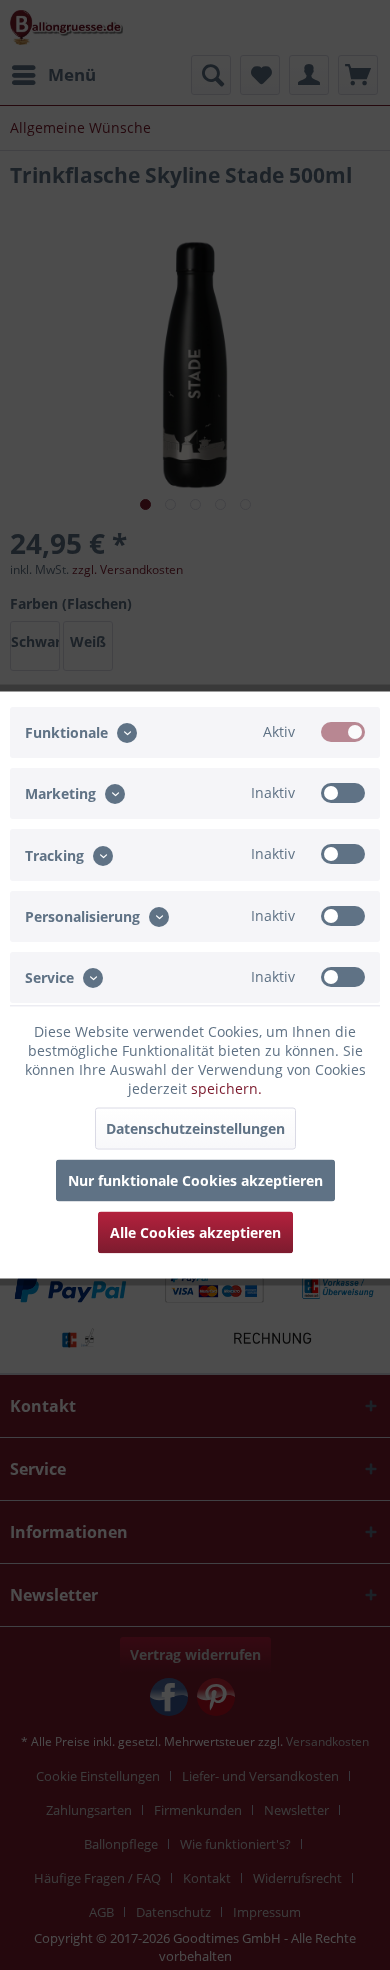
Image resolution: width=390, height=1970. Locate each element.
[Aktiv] (343, 732)
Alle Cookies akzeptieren (195, 1232)
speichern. (226, 1088)
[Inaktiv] (343, 793)
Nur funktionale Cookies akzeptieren (195, 1180)
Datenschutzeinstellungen (195, 1128)
